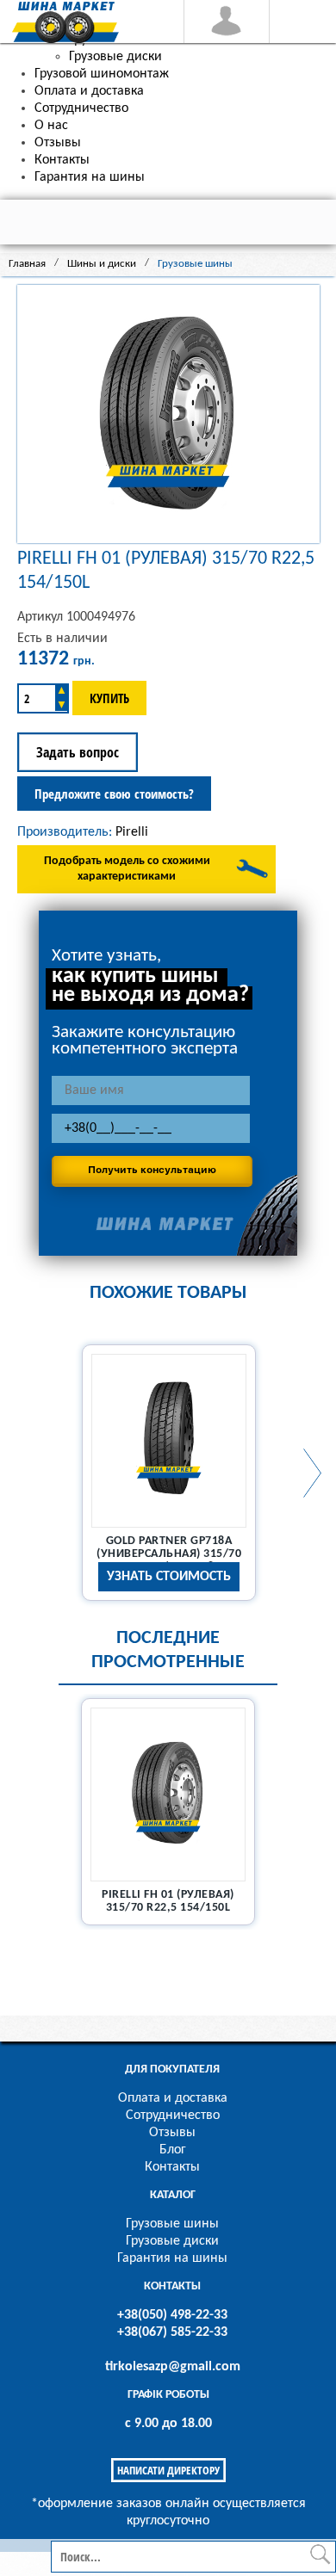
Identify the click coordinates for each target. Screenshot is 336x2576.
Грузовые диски (172, 2241)
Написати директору (168, 2470)
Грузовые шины (172, 2224)
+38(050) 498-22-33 (172, 2315)
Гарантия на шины (172, 2258)
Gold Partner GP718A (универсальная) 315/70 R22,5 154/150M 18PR (169, 1554)
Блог (173, 2150)
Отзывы (172, 2133)
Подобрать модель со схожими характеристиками (127, 869)
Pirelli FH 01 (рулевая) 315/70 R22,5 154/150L (168, 1901)
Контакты (172, 2167)
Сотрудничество (173, 2116)
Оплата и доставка (173, 2098)
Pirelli (132, 832)
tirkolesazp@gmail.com (173, 2367)
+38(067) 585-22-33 (172, 2332)
